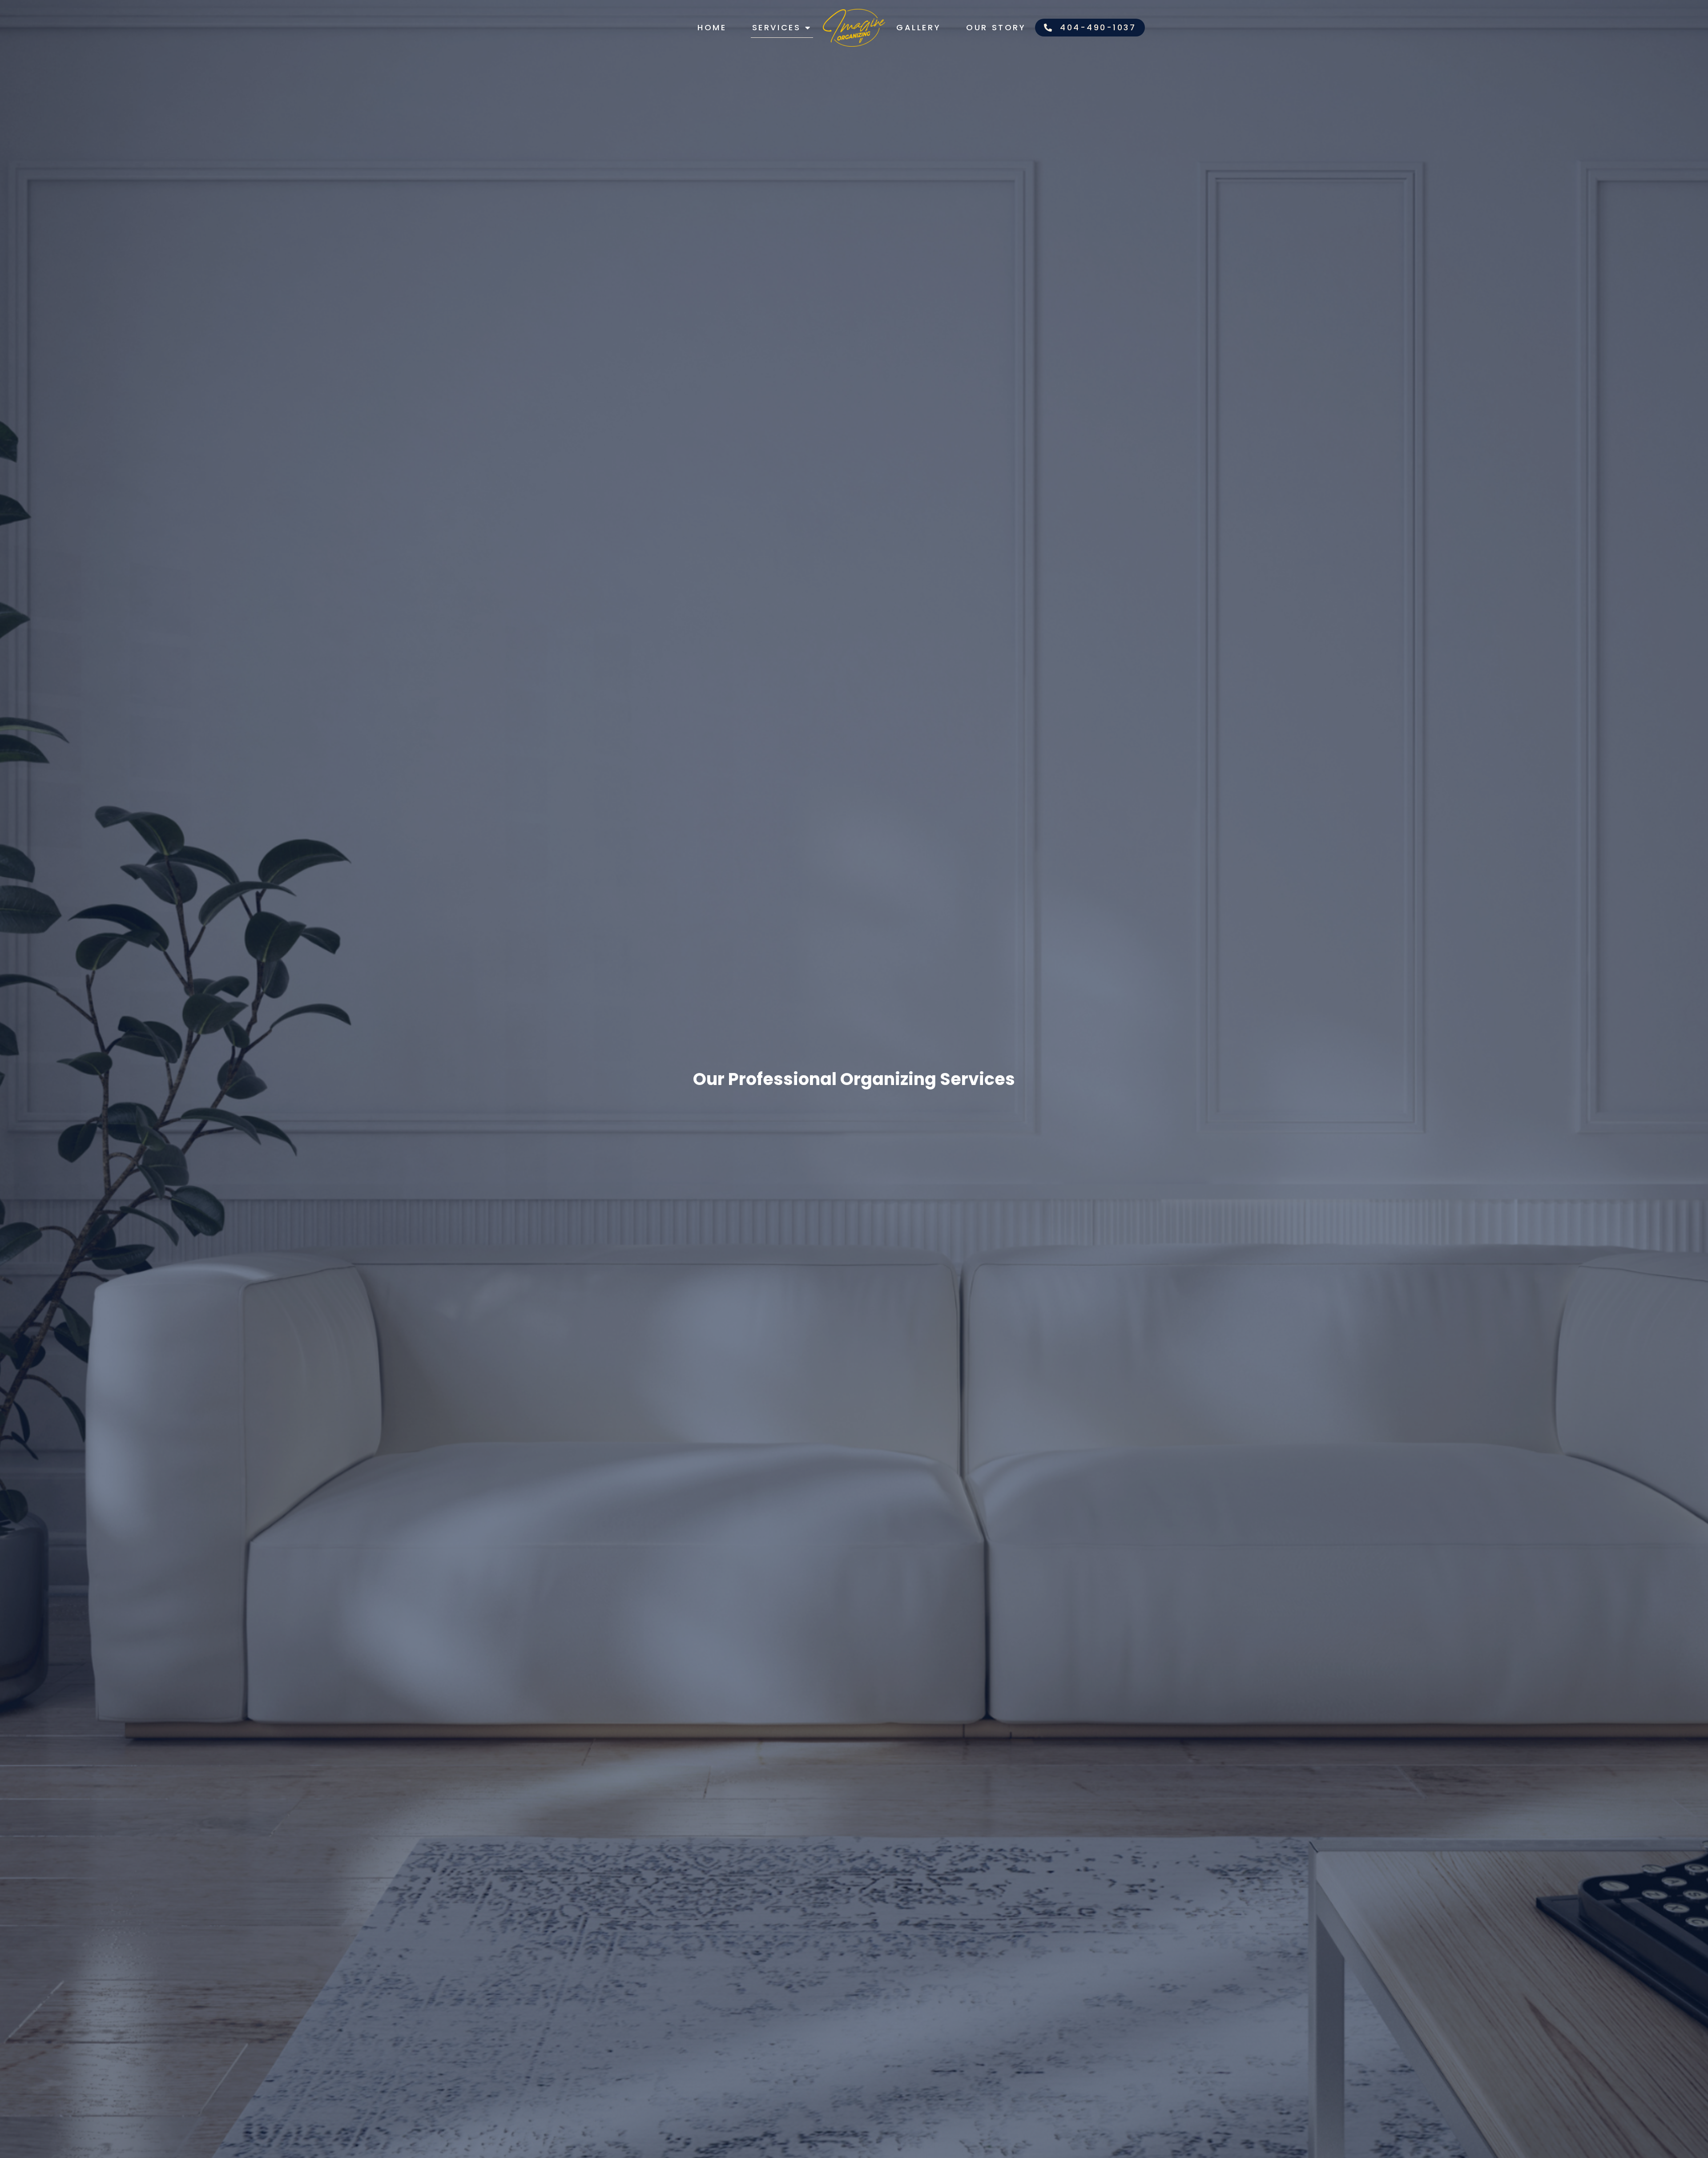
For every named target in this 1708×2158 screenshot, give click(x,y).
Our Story (996, 27)
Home (712, 27)
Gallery (918, 27)
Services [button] (777, 27)
